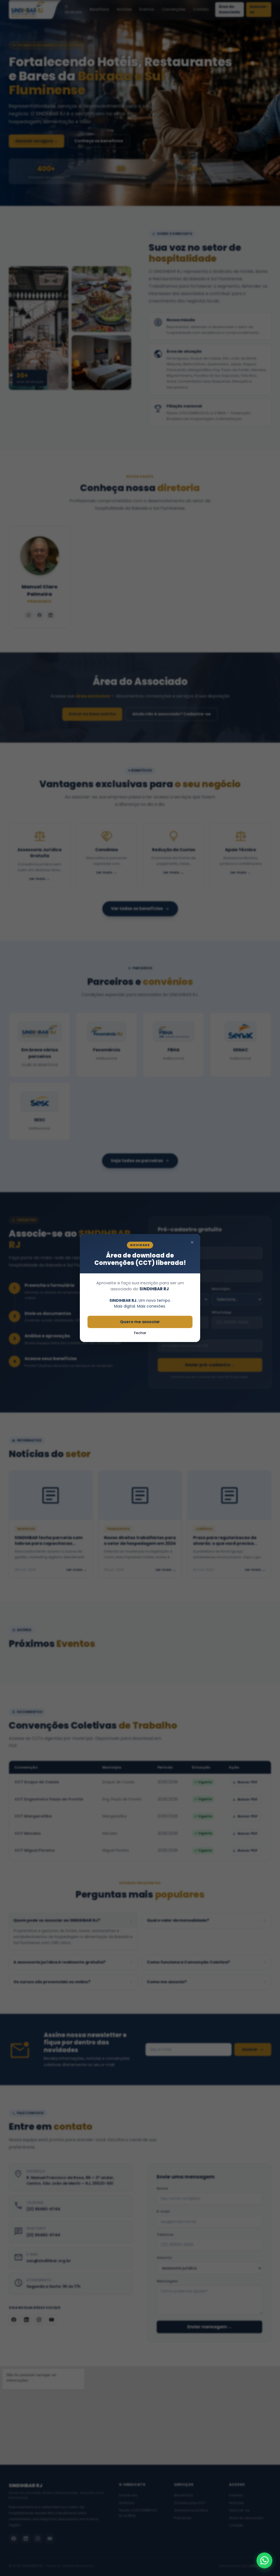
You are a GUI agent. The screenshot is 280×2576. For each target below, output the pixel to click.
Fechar (140, 1333)
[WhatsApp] (264, 2560)
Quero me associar (140, 1322)
